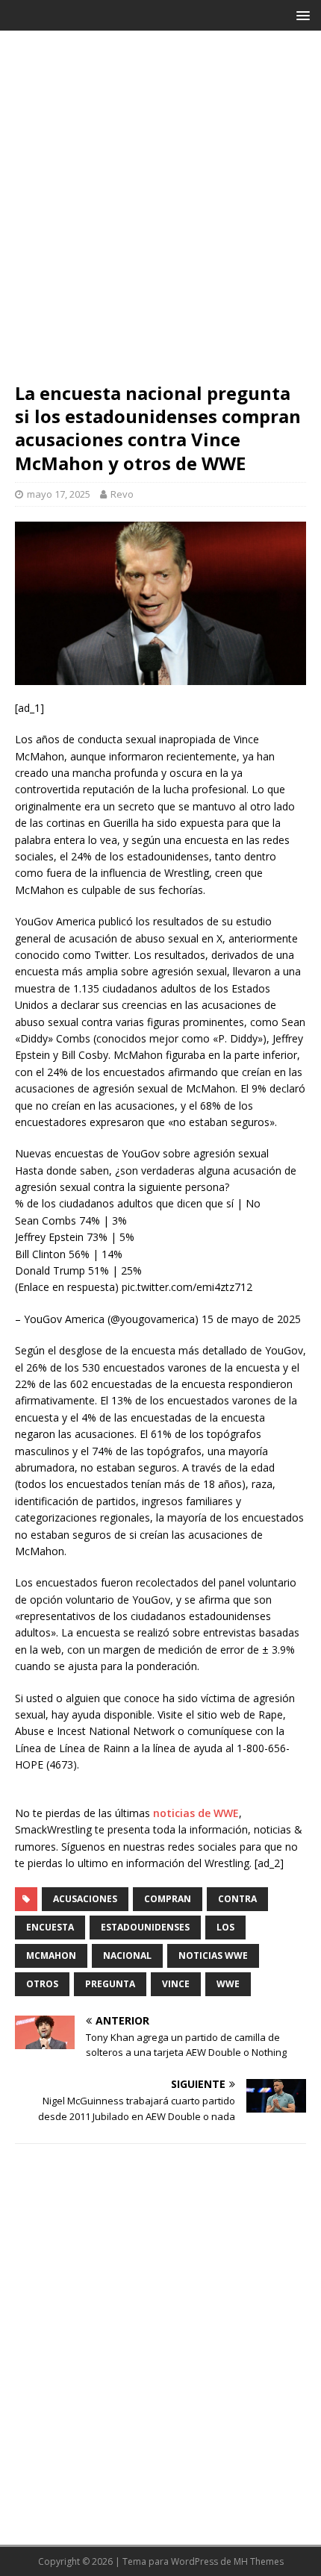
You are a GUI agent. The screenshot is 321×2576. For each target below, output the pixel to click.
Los (225, 1927)
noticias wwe (213, 1956)
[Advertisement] (160, 213)
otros (42, 1984)
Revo (122, 494)
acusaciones (85, 1899)
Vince (176, 1984)
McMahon (51, 1956)
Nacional (127, 1956)
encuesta (50, 1927)
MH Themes (259, 2561)
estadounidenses (145, 1927)
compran (168, 1899)
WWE (228, 1984)
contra (237, 1899)
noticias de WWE (196, 1813)
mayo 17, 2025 (59, 494)
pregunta (110, 1984)
